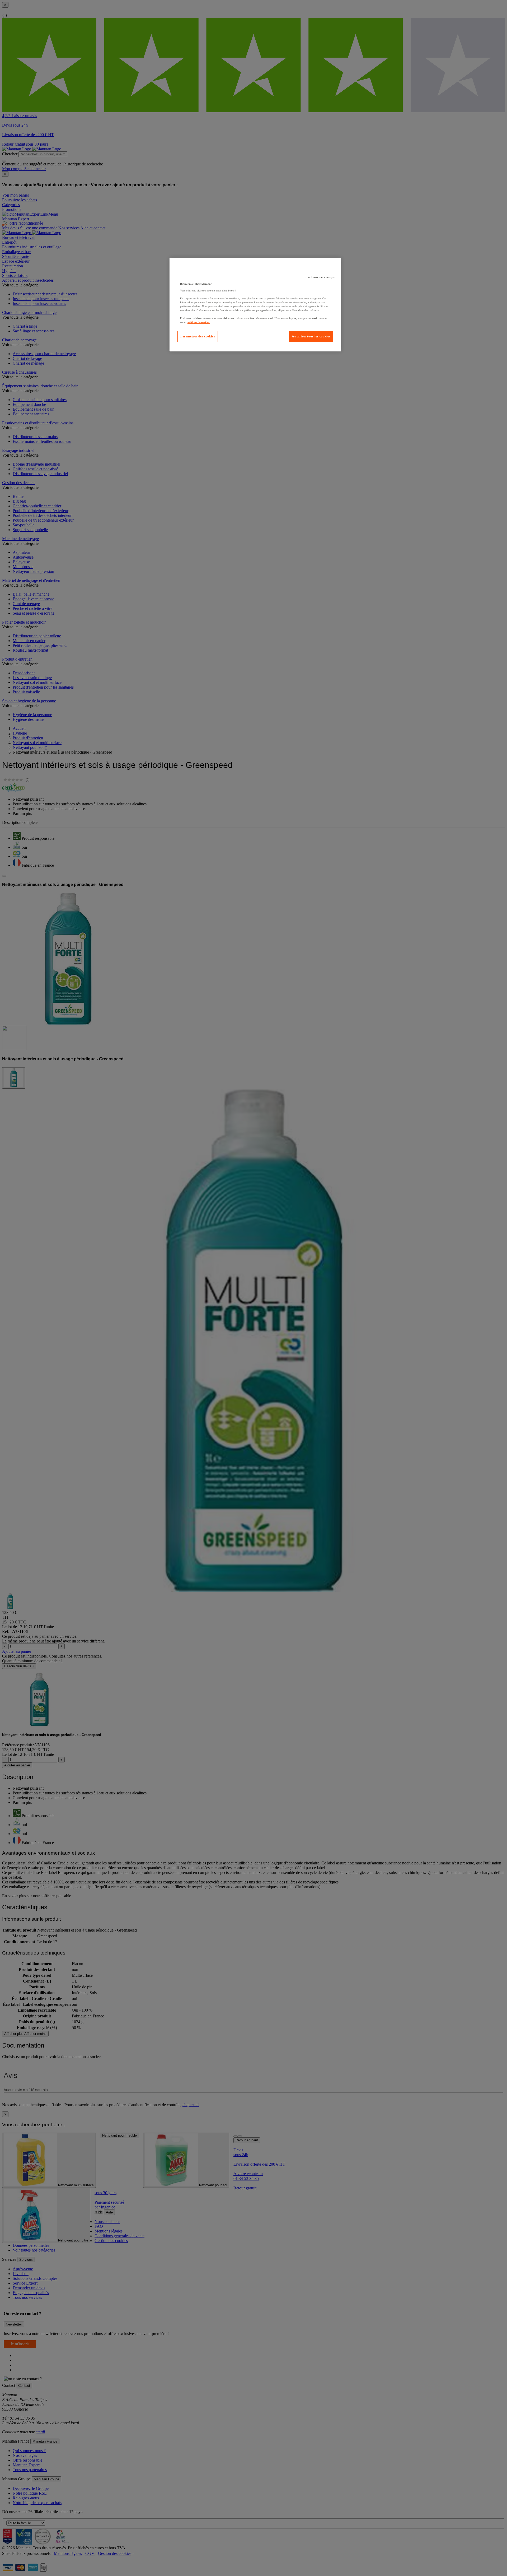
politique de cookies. (198, 322)
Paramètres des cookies (198, 336)
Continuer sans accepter (321, 277)
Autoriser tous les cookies (311, 336)
